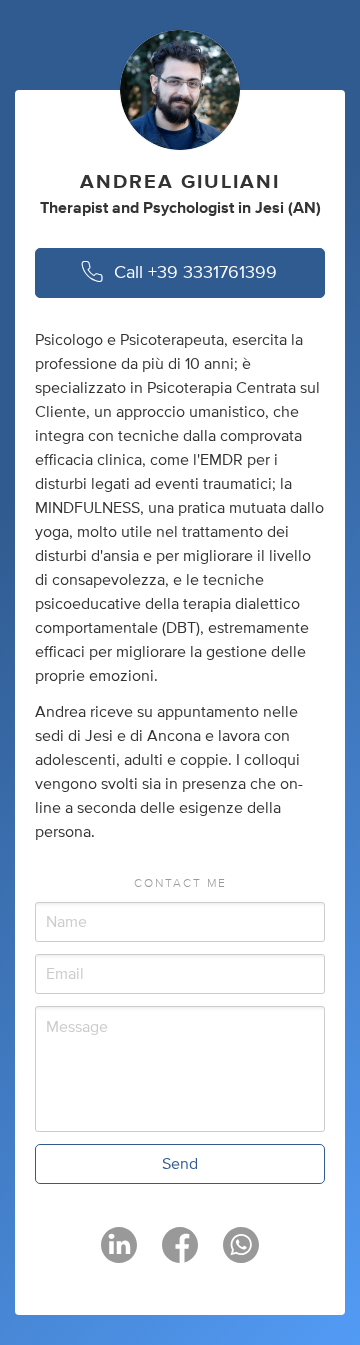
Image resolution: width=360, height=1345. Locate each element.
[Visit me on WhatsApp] (241, 1254)
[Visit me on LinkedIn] (119, 1254)
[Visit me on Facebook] (180, 1254)
